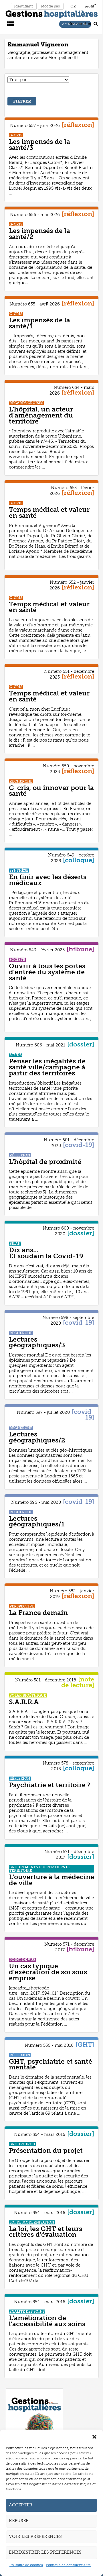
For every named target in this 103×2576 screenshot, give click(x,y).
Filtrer (22, 101)
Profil (89, 6)
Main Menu (9, 23)
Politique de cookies (26, 2565)
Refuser (19, 2521)
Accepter (21, 2505)
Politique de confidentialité (68, 2565)
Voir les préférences (35, 2536)
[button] (94, 2437)
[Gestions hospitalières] (52, 13)
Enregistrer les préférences (45, 2552)
